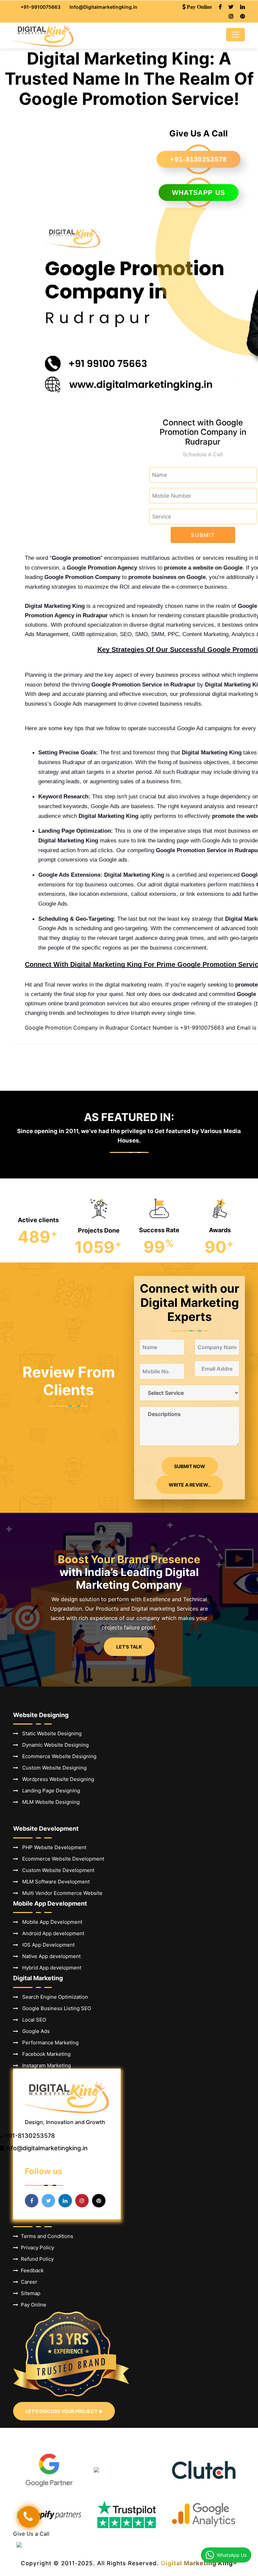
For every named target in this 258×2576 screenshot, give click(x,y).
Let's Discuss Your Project (62, 2411)
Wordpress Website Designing (56, 1779)
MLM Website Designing (49, 1802)
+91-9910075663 (40, 7)
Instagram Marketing (45, 2065)
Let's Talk (129, 1647)
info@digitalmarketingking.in (47, 2148)
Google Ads (34, 2031)
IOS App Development (46, 1945)
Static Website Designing (50, 1733)
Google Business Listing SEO (55, 2008)
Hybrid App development (50, 1968)
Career (28, 2282)
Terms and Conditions (46, 2236)
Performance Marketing (48, 2043)
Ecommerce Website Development (61, 1859)
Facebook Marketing (44, 2054)
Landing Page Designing (49, 1791)
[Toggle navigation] (235, 35)
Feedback (31, 2270)
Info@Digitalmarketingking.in (103, 7)
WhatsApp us (199, 193)
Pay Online (32, 2305)
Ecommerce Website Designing (57, 1756)
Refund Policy (36, 2259)
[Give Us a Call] (29, 2517)
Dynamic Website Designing (53, 1745)
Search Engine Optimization (53, 1997)
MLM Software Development (54, 1882)
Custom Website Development (56, 1870)
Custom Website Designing (52, 1768)
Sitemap (29, 2293)
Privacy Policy (36, 2248)
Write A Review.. (190, 1485)
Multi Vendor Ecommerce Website (60, 1893)
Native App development (49, 1956)
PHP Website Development (52, 1847)
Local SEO (32, 2020)
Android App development (51, 1933)
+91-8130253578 (198, 159)
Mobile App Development (50, 1922)
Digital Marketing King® (199, 2563)
